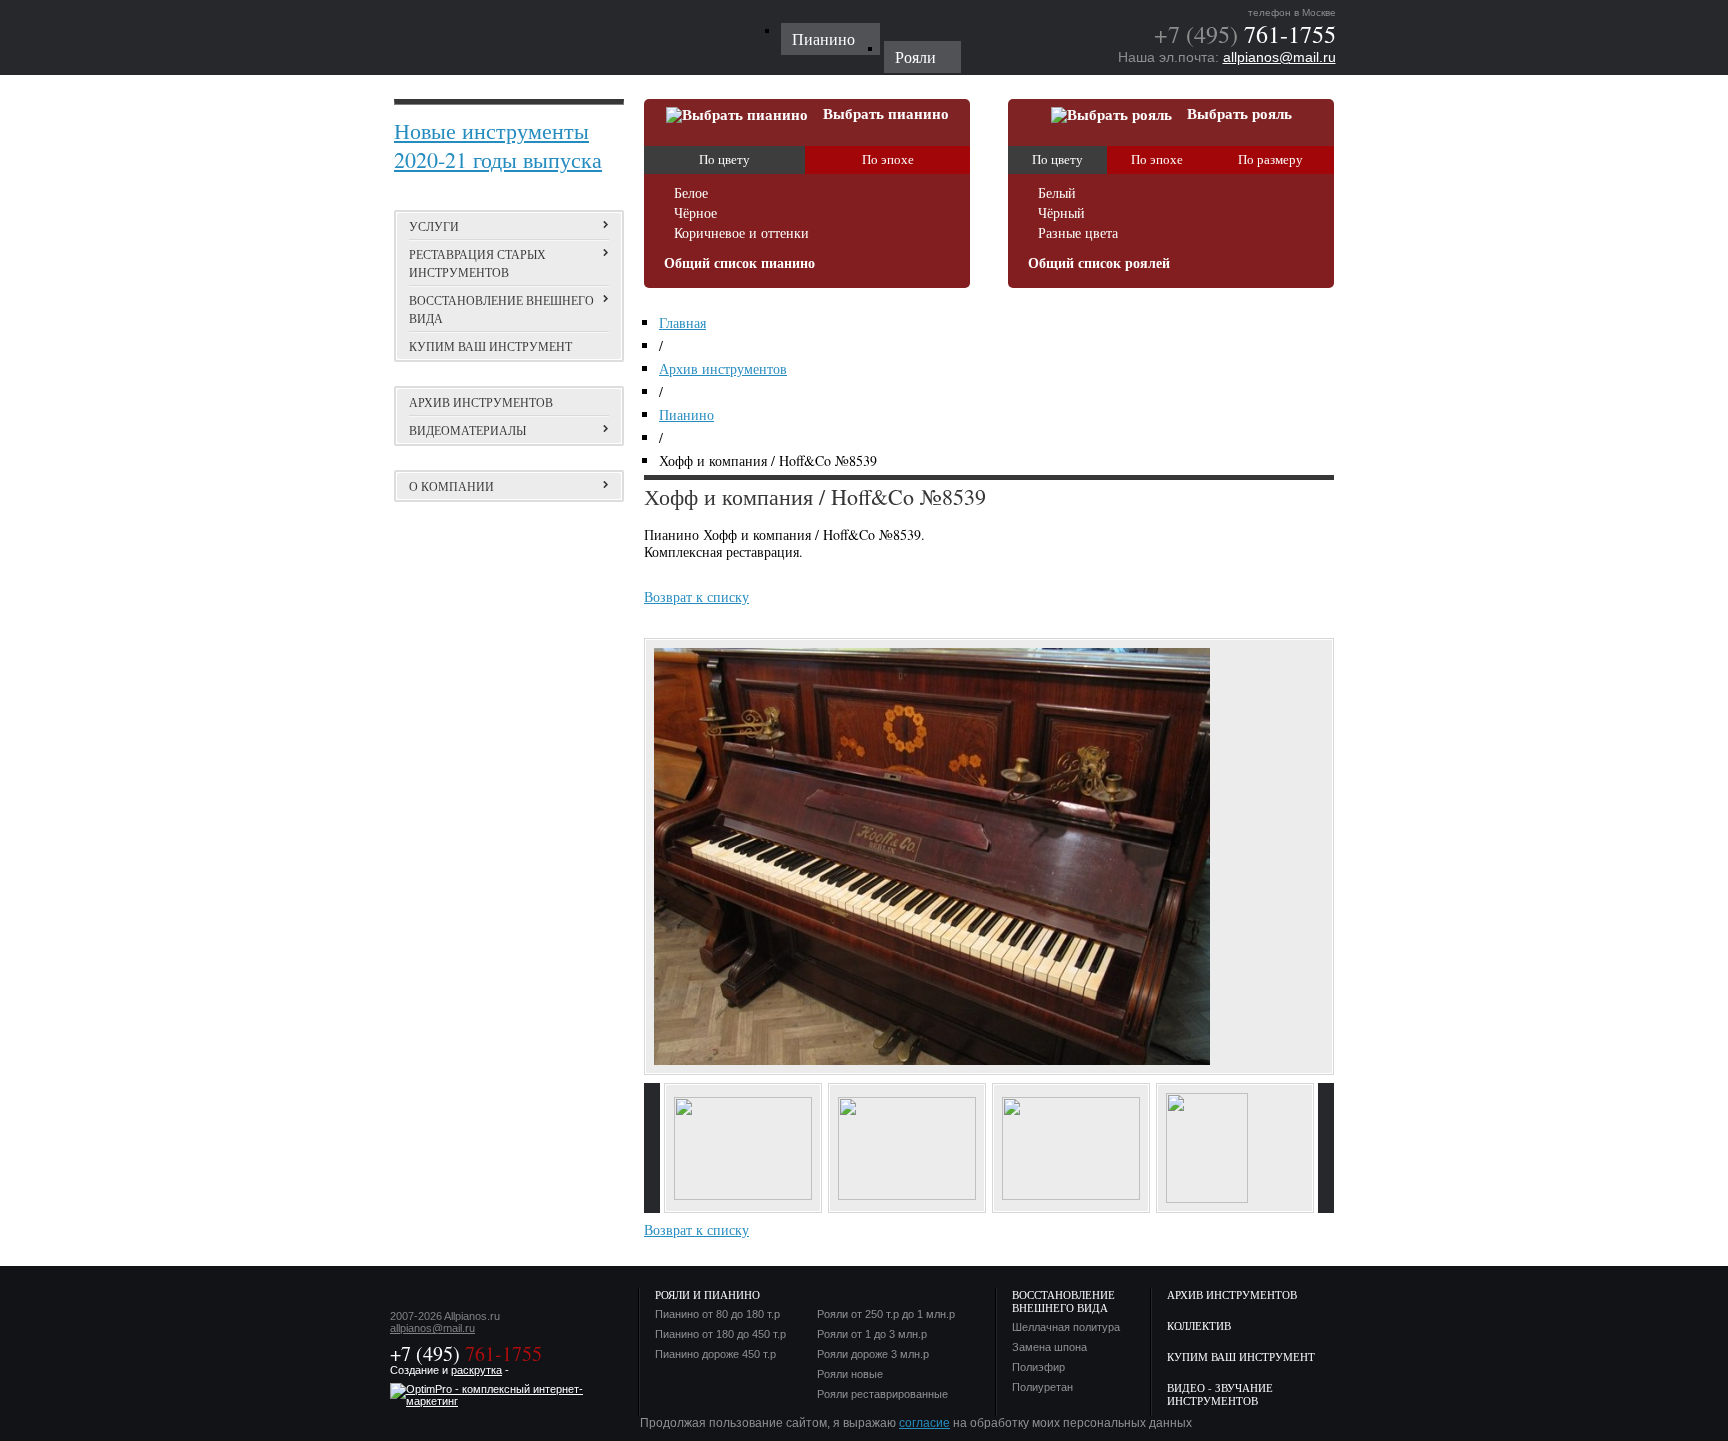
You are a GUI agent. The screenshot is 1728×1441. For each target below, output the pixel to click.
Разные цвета (1078, 233)
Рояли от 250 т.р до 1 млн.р (886, 1314)
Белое (691, 193)
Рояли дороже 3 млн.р (873, 1354)
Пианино (686, 414)
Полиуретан (1042, 1387)
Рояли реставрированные (882, 1394)
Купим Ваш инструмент (1241, 1356)
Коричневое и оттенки (741, 233)
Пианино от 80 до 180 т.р (717, 1314)
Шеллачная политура (1066, 1327)
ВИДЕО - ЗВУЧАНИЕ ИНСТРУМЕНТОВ (1220, 1394)
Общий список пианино (739, 263)
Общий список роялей (1099, 263)
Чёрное (695, 213)
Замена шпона (1049, 1347)
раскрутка (476, 1370)
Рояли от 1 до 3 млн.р (872, 1334)
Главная (682, 322)
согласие (924, 1423)
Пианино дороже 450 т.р (715, 1354)
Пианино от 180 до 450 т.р (720, 1334)
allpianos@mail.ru (1279, 57)
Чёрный (1061, 213)
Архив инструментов (481, 402)
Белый (1057, 193)
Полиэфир (1038, 1367)
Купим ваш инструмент (490, 346)
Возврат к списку (696, 596)
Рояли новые (850, 1374)
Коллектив (1199, 1325)
